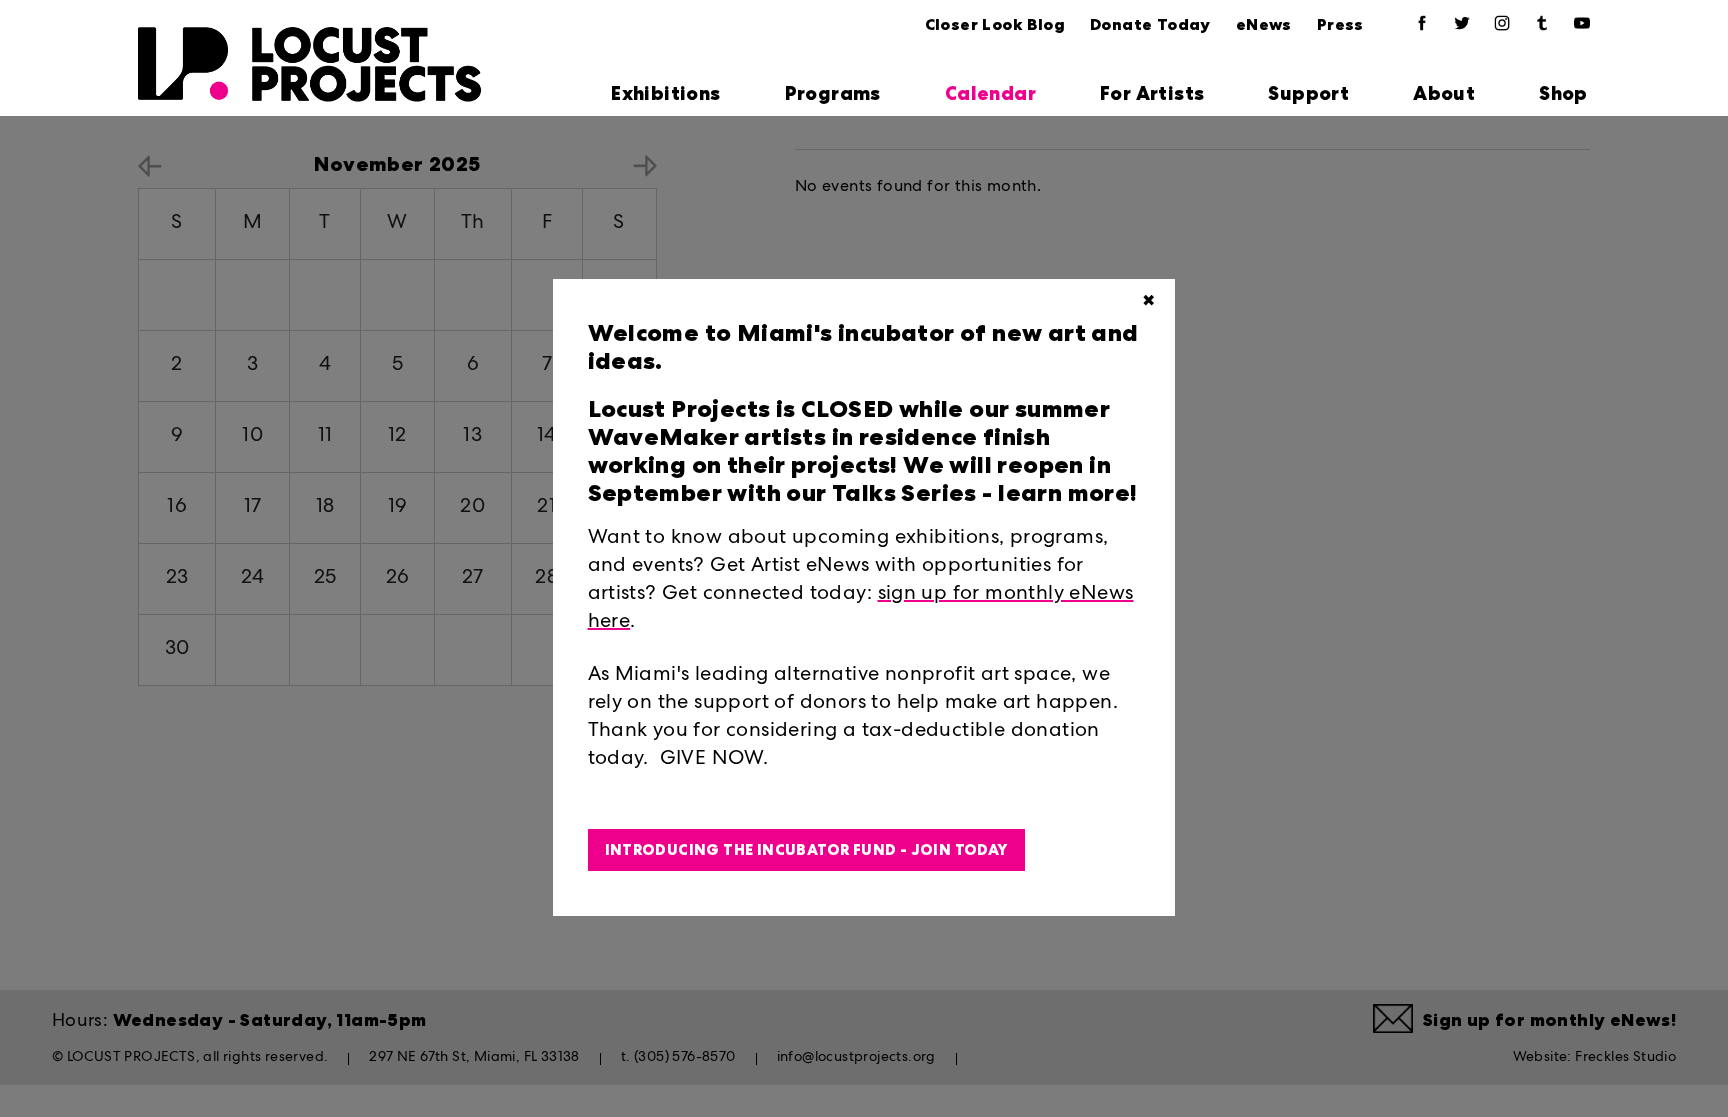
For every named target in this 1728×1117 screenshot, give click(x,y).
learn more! (1065, 493)
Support (1308, 93)
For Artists (1152, 93)
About (1444, 93)
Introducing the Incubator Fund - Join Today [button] (806, 850)
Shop (1563, 93)
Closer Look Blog (995, 24)
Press (1340, 24)
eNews (1264, 24)
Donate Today (1150, 24)
